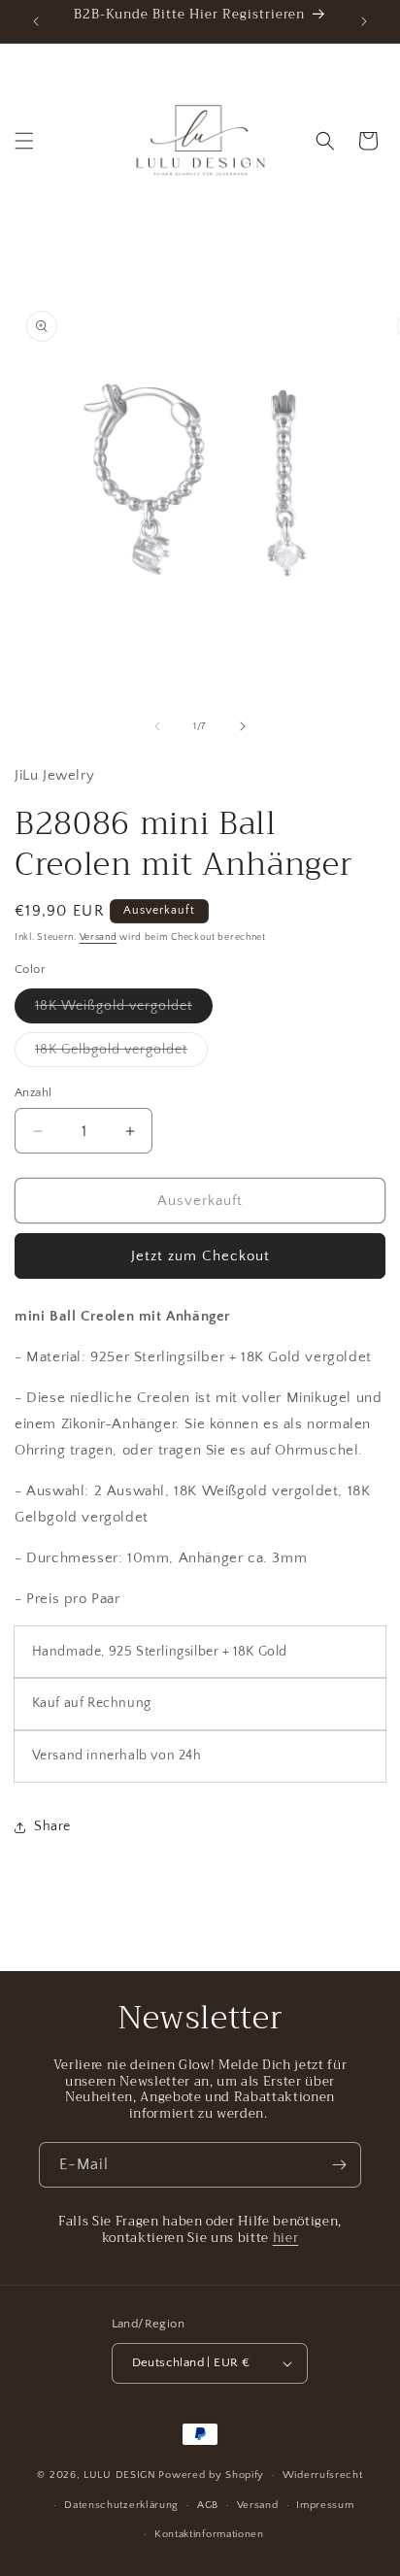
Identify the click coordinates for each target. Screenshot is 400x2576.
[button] (24, 141)
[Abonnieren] (339, 2165)
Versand (99, 937)
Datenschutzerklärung (121, 2505)
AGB (208, 2505)
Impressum (325, 2505)
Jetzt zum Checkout (200, 1256)
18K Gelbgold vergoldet (121, 1054)
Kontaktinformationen (209, 2534)
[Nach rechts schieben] (243, 726)
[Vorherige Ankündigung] (36, 21)
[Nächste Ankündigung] (364, 21)
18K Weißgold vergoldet (124, 1010)
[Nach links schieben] (157, 726)
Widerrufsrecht (323, 2475)
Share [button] (52, 1826)
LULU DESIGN (120, 2475)
